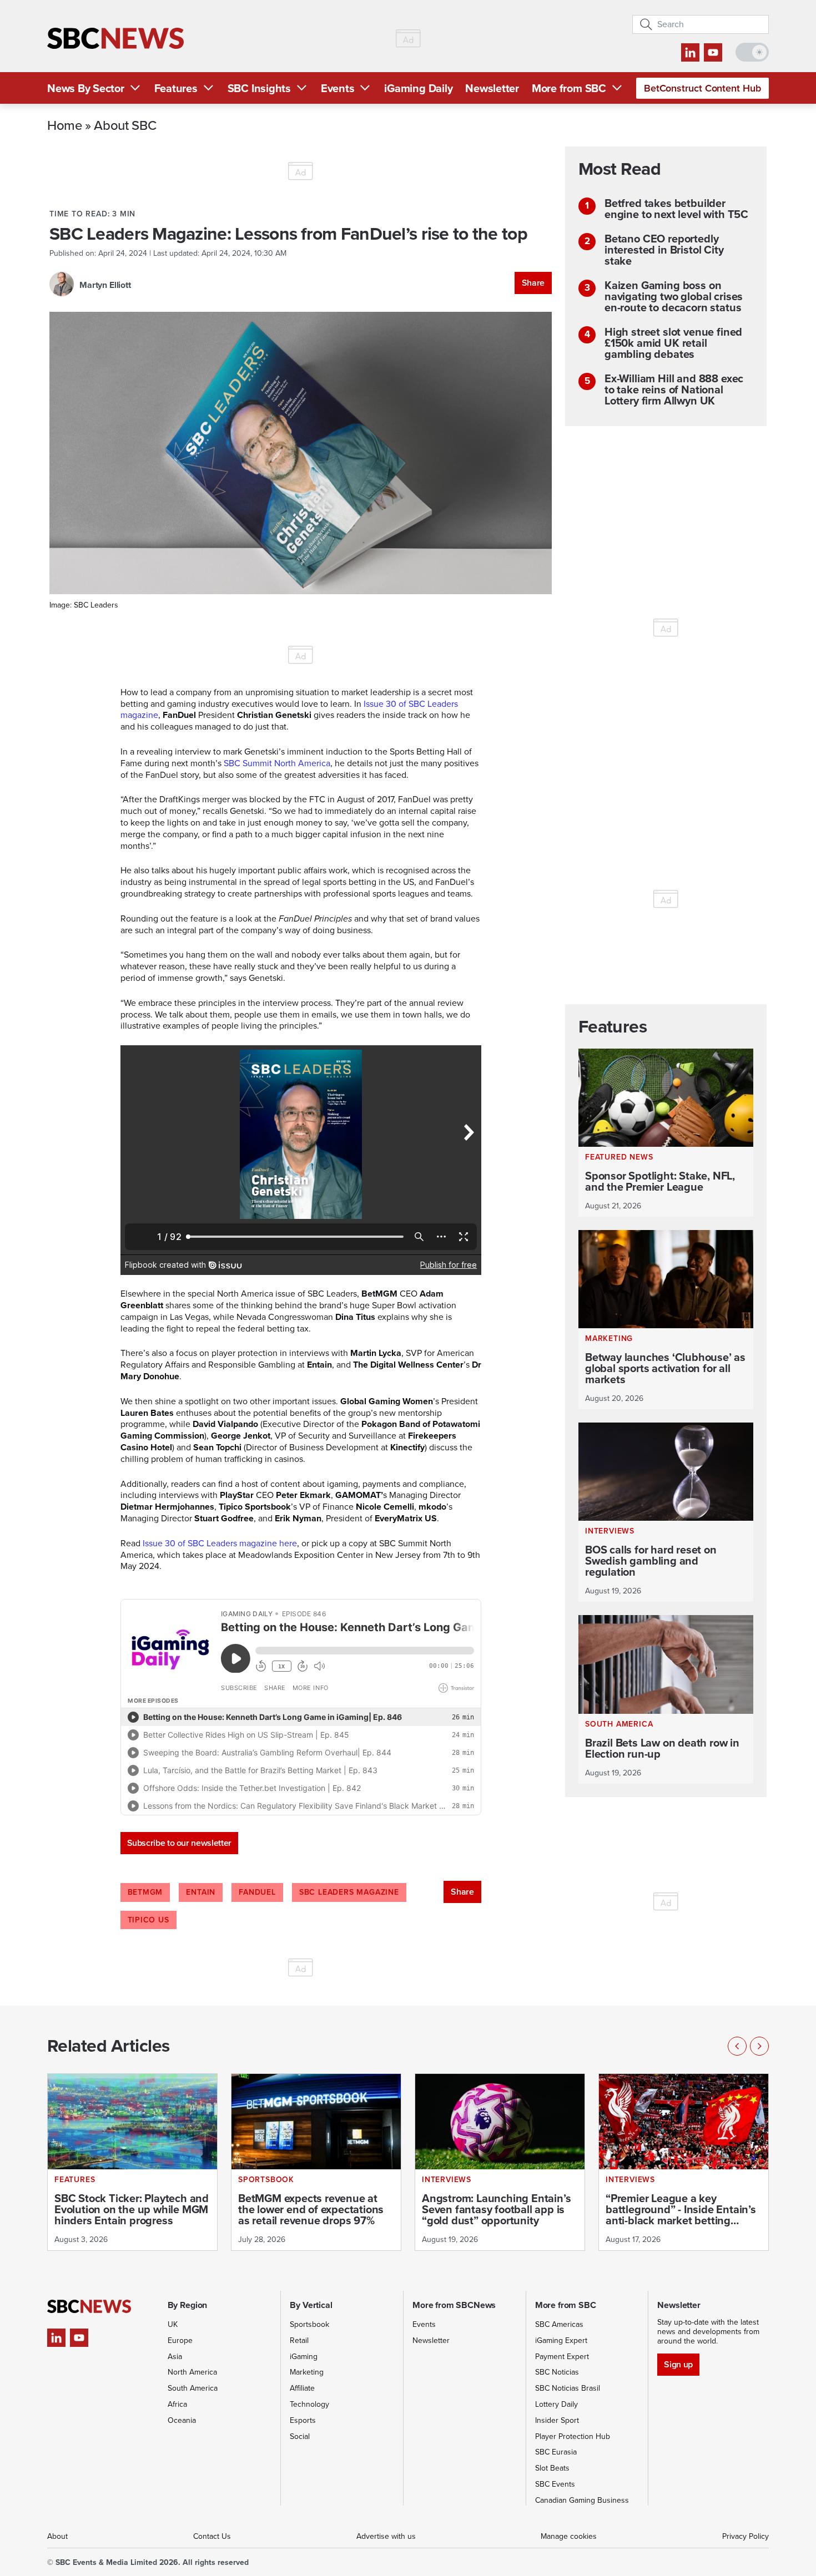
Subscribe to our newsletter (179, 1843)
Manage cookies (569, 2536)
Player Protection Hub (573, 2436)
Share (533, 283)
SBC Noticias (557, 2372)
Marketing (307, 2372)
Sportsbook (309, 2324)
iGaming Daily (418, 88)
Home (65, 125)
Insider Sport (557, 2420)
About (57, 2536)
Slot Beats (552, 2468)
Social (300, 2436)
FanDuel (257, 1892)
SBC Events (555, 2484)
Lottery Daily (556, 2404)
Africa (177, 2404)
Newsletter (492, 88)
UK (173, 2324)
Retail (299, 2340)
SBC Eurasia (556, 2452)
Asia (175, 2357)
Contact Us (212, 2536)
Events (338, 88)
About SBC (125, 125)
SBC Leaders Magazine (349, 1892)
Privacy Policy (746, 2536)
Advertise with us (386, 2536)
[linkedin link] (690, 52)
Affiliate (302, 2388)
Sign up (678, 2364)
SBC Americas (559, 2324)
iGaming (304, 2357)
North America (192, 2372)
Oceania (182, 2420)
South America (193, 2388)
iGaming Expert (561, 2340)
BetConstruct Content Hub (702, 88)
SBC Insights (259, 88)
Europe (180, 2340)
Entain (201, 1892)
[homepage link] (115, 39)
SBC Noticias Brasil (568, 2388)
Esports (303, 2420)
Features (176, 88)
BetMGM (145, 1892)
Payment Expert (562, 2357)
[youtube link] (713, 52)
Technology (309, 2404)
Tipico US (148, 1920)
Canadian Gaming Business (582, 2500)
